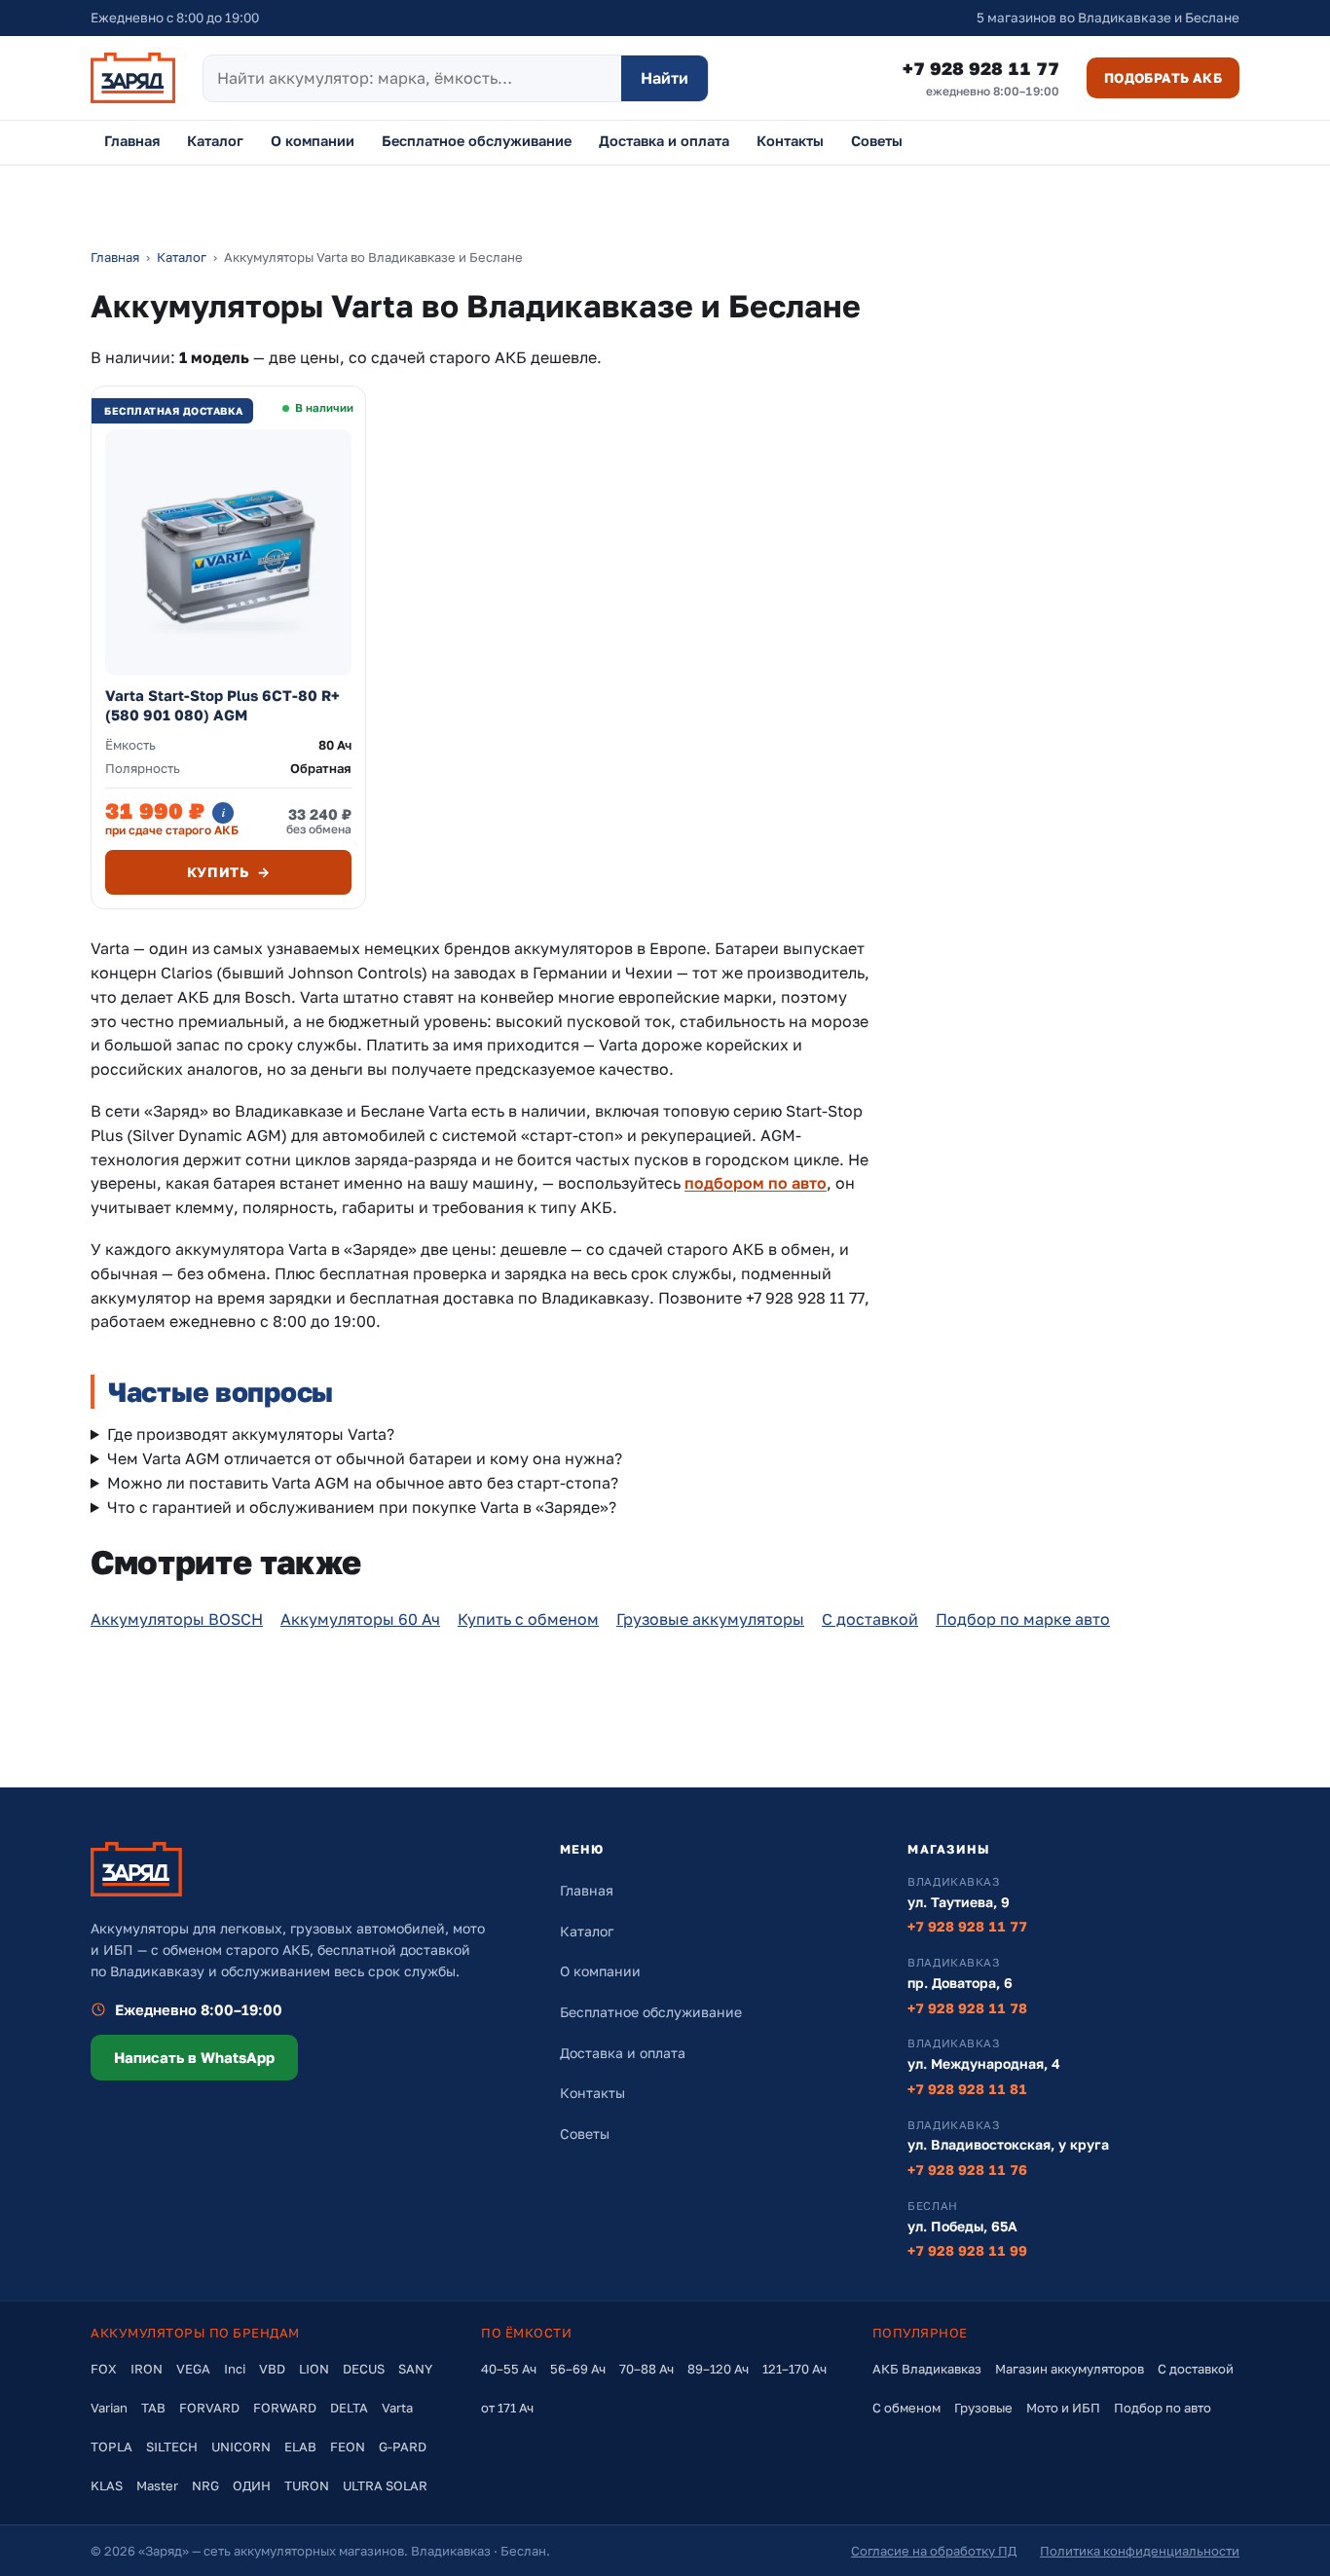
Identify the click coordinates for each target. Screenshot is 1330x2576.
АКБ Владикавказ (927, 2369)
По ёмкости (526, 2333)
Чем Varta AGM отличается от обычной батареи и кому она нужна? (365, 1458)
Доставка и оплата (664, 141)
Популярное (920, 2333)
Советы (877, 141)
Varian (109, 2408)
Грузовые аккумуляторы (710, 1619)
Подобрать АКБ (1163, 78)
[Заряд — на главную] (133, 78)
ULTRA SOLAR (385, 2485)
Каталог (215, 141)
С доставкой (870, 1619)
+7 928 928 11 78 (967, 2008)
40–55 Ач (509, 2369)
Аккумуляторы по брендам (195, 2333)
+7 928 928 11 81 (967, 2089)
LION (314, 2369)
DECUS (364, 2369)
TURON (307, 2485)
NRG (205, 2485)
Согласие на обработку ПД (934, 2551)
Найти (665, 78)
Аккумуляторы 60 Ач (360, 1619)
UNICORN (241, 2447)
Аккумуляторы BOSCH (177, 1619)
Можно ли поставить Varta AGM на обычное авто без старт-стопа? (363, 1483)
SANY (415, 2369)
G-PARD (403, 2447)
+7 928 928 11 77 (981, 78)
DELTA (349, 2408)
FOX (104, 2369)
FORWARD (285, 2408)
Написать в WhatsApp (194, 2057)
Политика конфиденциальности (1140, 2551)
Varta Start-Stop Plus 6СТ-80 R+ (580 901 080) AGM (222, 705)
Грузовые (983, 2408)
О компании (313, 141)
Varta (397, 2408)
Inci (235, 2369)
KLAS (107, 2485)
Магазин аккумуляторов (1070, 2369)
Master (157, 2485)
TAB (153, 2408)
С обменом (906, 2408)
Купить (229, 872)
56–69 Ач (578, 2369)
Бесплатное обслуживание (477, 141)
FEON (348, 2447)
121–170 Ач (794, 2369)
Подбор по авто (1163, 2408)
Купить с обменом (528, 1619)
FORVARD (209, 2408)
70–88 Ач (647, 2369)
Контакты (790, 141)
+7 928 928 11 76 (967, 2170)
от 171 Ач (507, 2408)
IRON (147, 2369)
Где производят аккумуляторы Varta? (251, 1434)
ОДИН (252, 2485)
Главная (132, 141)
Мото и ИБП (1063, 2408)
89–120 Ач (718, 2369)
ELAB (300, 2447)
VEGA (193, 2369)
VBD (272, 2369)
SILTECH (172, 2447)
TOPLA (111, 2447)
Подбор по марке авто (1023, 1619)
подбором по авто (756, 1183)
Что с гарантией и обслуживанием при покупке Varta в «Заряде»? (362, 1507)
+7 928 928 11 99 (967, 2250)
